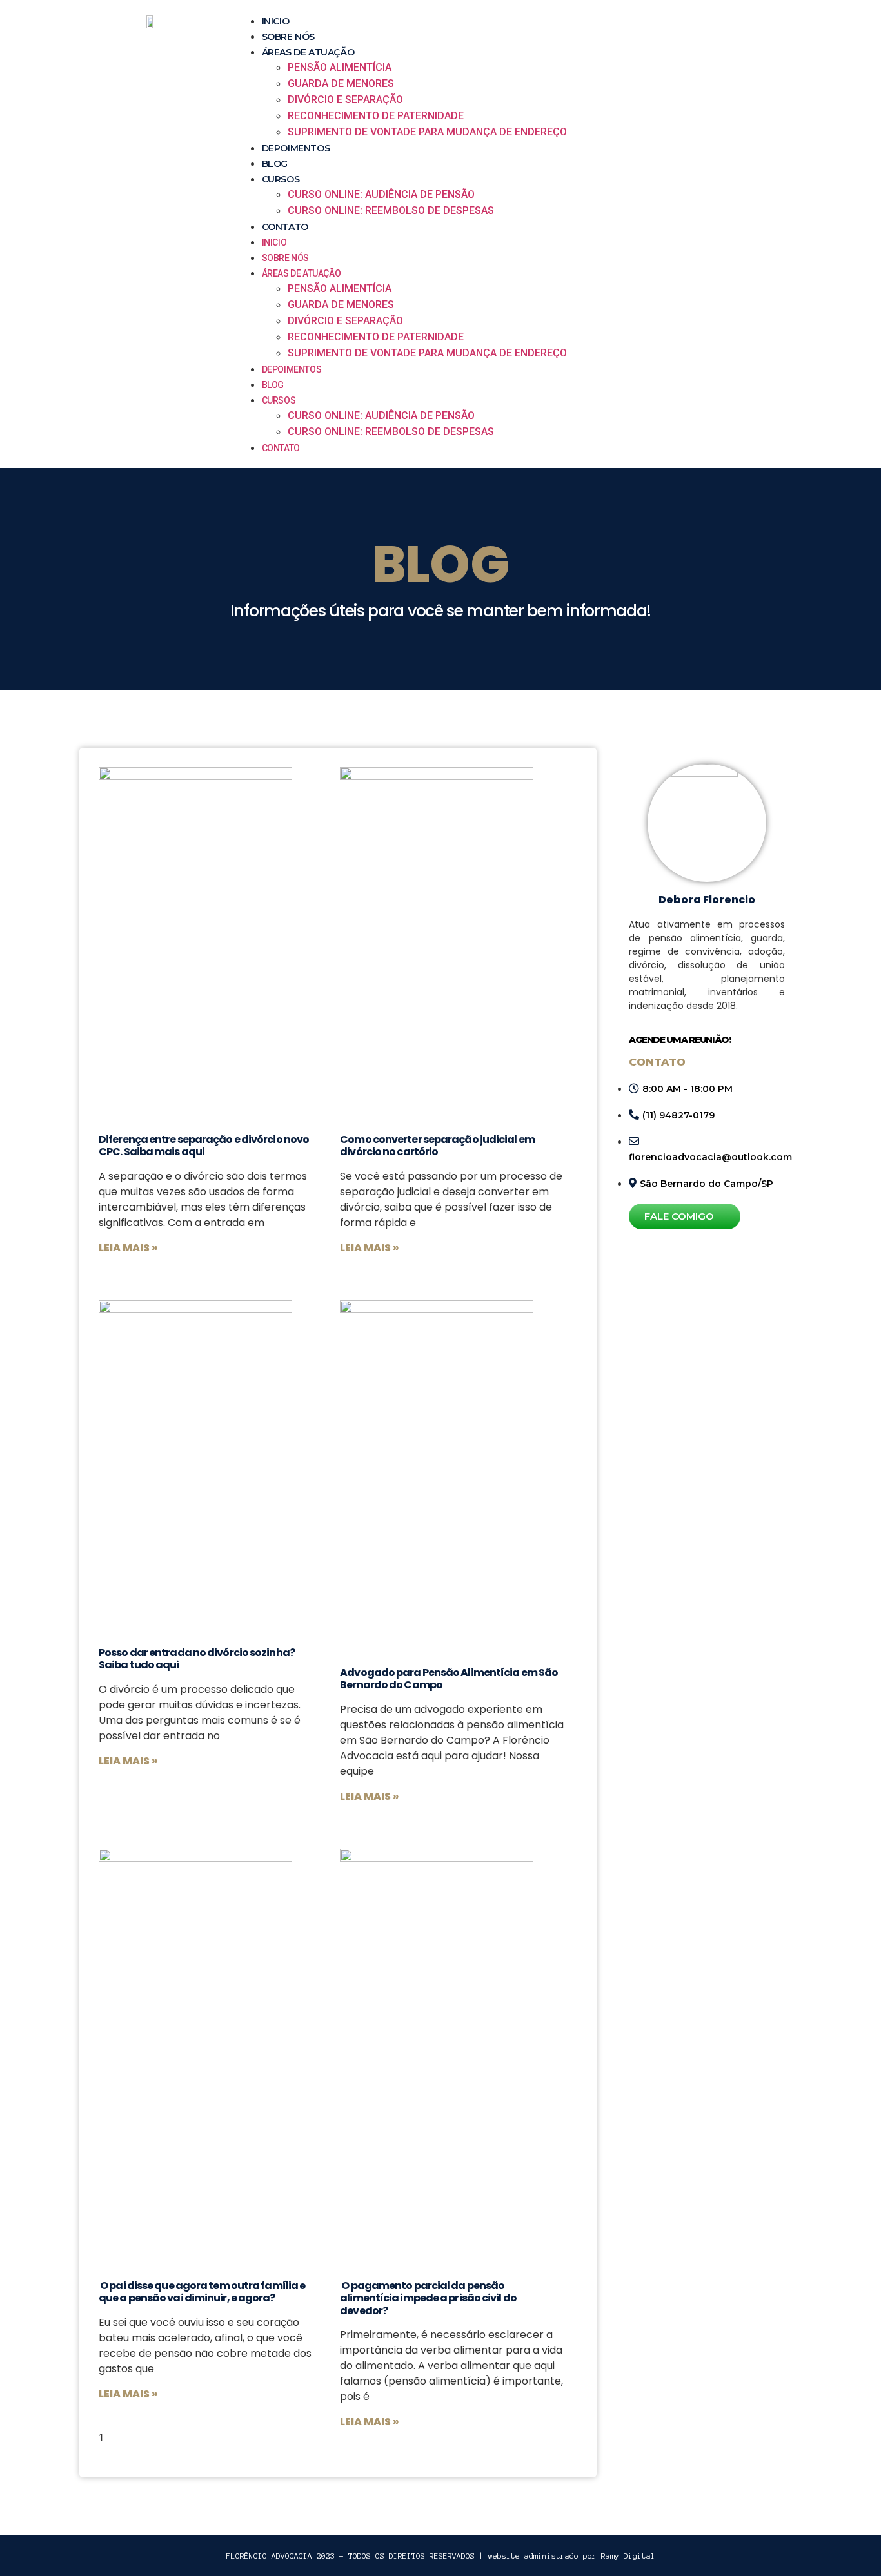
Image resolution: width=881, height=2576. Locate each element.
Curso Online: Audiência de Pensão (381, 194)
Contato (285, 227)
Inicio (276, 21)
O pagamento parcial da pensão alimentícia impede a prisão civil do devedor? (428, 2298)
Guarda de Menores (341, 83)
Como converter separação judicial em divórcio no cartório (437, 1146)
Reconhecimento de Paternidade (376, 116)
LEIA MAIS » (128, 1248)
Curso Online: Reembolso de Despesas (391, 210)
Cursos (281, 179)
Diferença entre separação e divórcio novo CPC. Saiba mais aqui (204, 1146)
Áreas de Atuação (308, 52)
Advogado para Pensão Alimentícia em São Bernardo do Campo (449, 1679)
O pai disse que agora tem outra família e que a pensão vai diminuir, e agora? (202, 2292)
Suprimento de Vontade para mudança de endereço (427, 132)
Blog (275, 164)
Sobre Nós (288, 37)
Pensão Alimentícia (340, 67)
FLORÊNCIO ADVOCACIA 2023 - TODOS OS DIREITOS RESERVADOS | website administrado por (441, 2556)
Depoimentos (296, 148)
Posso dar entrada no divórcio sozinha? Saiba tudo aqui (197, 1659)
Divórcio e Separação (345, 100)
